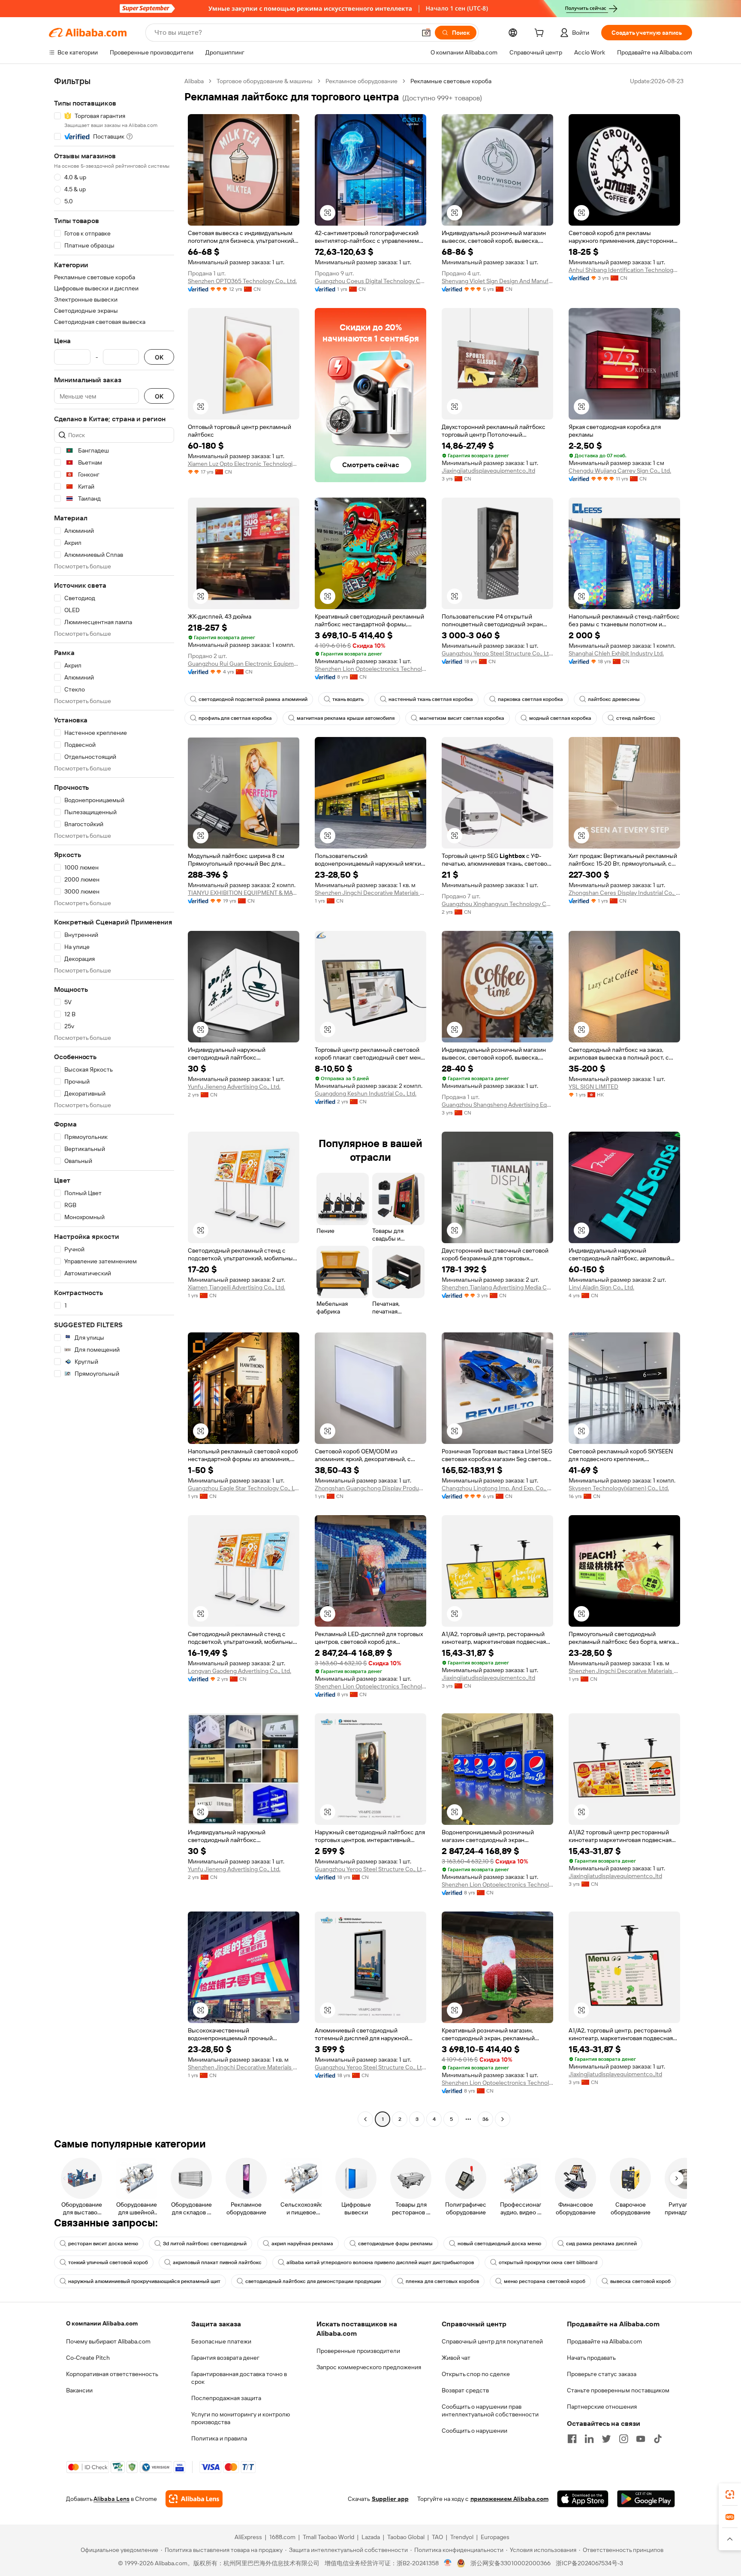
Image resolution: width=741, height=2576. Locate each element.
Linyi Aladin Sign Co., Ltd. (601, 1287)
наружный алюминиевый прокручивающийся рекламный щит (144, 2281)
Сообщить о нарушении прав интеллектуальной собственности (490, 2410)
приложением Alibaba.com (509, 2499)
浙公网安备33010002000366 (511, 2563)
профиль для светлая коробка (235, 718)
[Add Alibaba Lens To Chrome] (194, 2499)
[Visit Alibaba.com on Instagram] (624, 2439)
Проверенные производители (358, 2351)
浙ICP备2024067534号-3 (589, 2563)
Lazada (371, 2537)
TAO (437, 2537)
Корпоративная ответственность (112, 2374)
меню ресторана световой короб (545, 2281)
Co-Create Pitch (88, 2358)
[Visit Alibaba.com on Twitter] (606, 2439)
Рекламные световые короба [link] (451, 81)
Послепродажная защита (226, 2398)
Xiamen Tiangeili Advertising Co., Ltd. (236, 1287)
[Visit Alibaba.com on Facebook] (572, 2439)
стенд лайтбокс (636, 718)
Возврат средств (465, 2390)
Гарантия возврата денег (225, 2358)
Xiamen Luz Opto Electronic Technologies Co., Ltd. (244, 464)
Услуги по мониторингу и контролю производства (241, 2418)
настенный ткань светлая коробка (431, 699)
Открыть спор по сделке (476, 2374)
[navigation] (114, 1101)
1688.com (282, 2537)
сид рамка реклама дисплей (601, 2244)
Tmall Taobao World (328, 2537)
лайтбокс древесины (614, 699)
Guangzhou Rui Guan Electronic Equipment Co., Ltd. (244, 664)
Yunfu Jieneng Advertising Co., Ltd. (234, 1087)
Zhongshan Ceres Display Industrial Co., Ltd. (624, 893)
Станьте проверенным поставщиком (618, 2390)
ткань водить (348, 699)
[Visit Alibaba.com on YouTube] (641, 2439)
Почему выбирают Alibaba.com (108, 2341)
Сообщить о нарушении (474, 2431)
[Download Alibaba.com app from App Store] (583, 2499)
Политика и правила (219, 2438)
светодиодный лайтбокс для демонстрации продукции (313, 2281)
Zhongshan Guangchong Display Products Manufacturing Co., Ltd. (370, 1488)
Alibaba (194, 81)
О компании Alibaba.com (102, 2323)
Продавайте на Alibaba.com (604, 2341)
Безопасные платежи (221, 2341)
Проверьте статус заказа (602, 2374)
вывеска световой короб (640, 2281)
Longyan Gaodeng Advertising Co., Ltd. (239, 1671)
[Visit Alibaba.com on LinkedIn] (589, 2439)
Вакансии (79, 2390)
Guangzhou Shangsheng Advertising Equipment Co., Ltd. (497, 1105)
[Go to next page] (503, 2119)
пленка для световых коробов (442, 2281)
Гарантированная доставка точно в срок (239, 2378)
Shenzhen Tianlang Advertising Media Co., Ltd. (497, 1287)
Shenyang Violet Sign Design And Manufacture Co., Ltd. (497, 281)
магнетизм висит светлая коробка (462, 718)
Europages (495, 2537)
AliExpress (248, 2537)
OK (159, 357)
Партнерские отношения (602, 2407)
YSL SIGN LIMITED (593, 1087)
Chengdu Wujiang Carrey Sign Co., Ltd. (620, 471)
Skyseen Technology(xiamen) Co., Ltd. (619, 1488)
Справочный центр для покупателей (492, 2341)
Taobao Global (406, 2537)
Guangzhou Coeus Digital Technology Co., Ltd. (370, 281)
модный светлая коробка (560, 718)
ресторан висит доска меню (103, 2244)
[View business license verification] (448, 2563)
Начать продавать (591, 2358)
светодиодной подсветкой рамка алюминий (253, 699)
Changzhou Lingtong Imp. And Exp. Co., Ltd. (497, 1488)
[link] (730, 2494)
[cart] (541, 34)
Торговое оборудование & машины (265, 81)
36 (485, 2119)
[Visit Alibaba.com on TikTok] (658, 2439)
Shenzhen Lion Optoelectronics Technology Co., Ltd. (370, 669)
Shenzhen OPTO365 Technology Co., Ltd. (242, 281)
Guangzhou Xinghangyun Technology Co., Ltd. (497, 904)
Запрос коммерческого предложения (369, 2367)
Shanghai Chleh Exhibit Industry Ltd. (616, 653)
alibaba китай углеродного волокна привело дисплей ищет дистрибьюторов (380, 2262)
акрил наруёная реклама (302, 2244)
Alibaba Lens (111, 2499)
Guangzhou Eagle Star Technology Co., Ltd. (244, 1488)
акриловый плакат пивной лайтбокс (217, 2262)
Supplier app (390, 2499)
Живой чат (456, 2358)
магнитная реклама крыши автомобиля (346, 718)
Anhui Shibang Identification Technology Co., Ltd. (624, 270)
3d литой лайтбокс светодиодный (205, 2244)
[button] (426, 33)
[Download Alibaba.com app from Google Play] (646, 2499)
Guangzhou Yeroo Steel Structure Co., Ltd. (497, 653)
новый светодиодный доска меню (499, 2244)
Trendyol (462, 2537)
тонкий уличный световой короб (108, 2262)
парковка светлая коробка (530, 699)
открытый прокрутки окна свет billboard (548, 2262)
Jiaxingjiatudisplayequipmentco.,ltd (488, 471)
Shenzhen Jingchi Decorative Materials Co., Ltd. (370, 893)
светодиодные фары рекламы (395, 2244)
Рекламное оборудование (361, 81)
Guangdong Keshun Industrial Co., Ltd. (366, 1093)
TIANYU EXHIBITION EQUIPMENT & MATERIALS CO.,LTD (244, 893)
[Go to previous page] (365, 2119)
